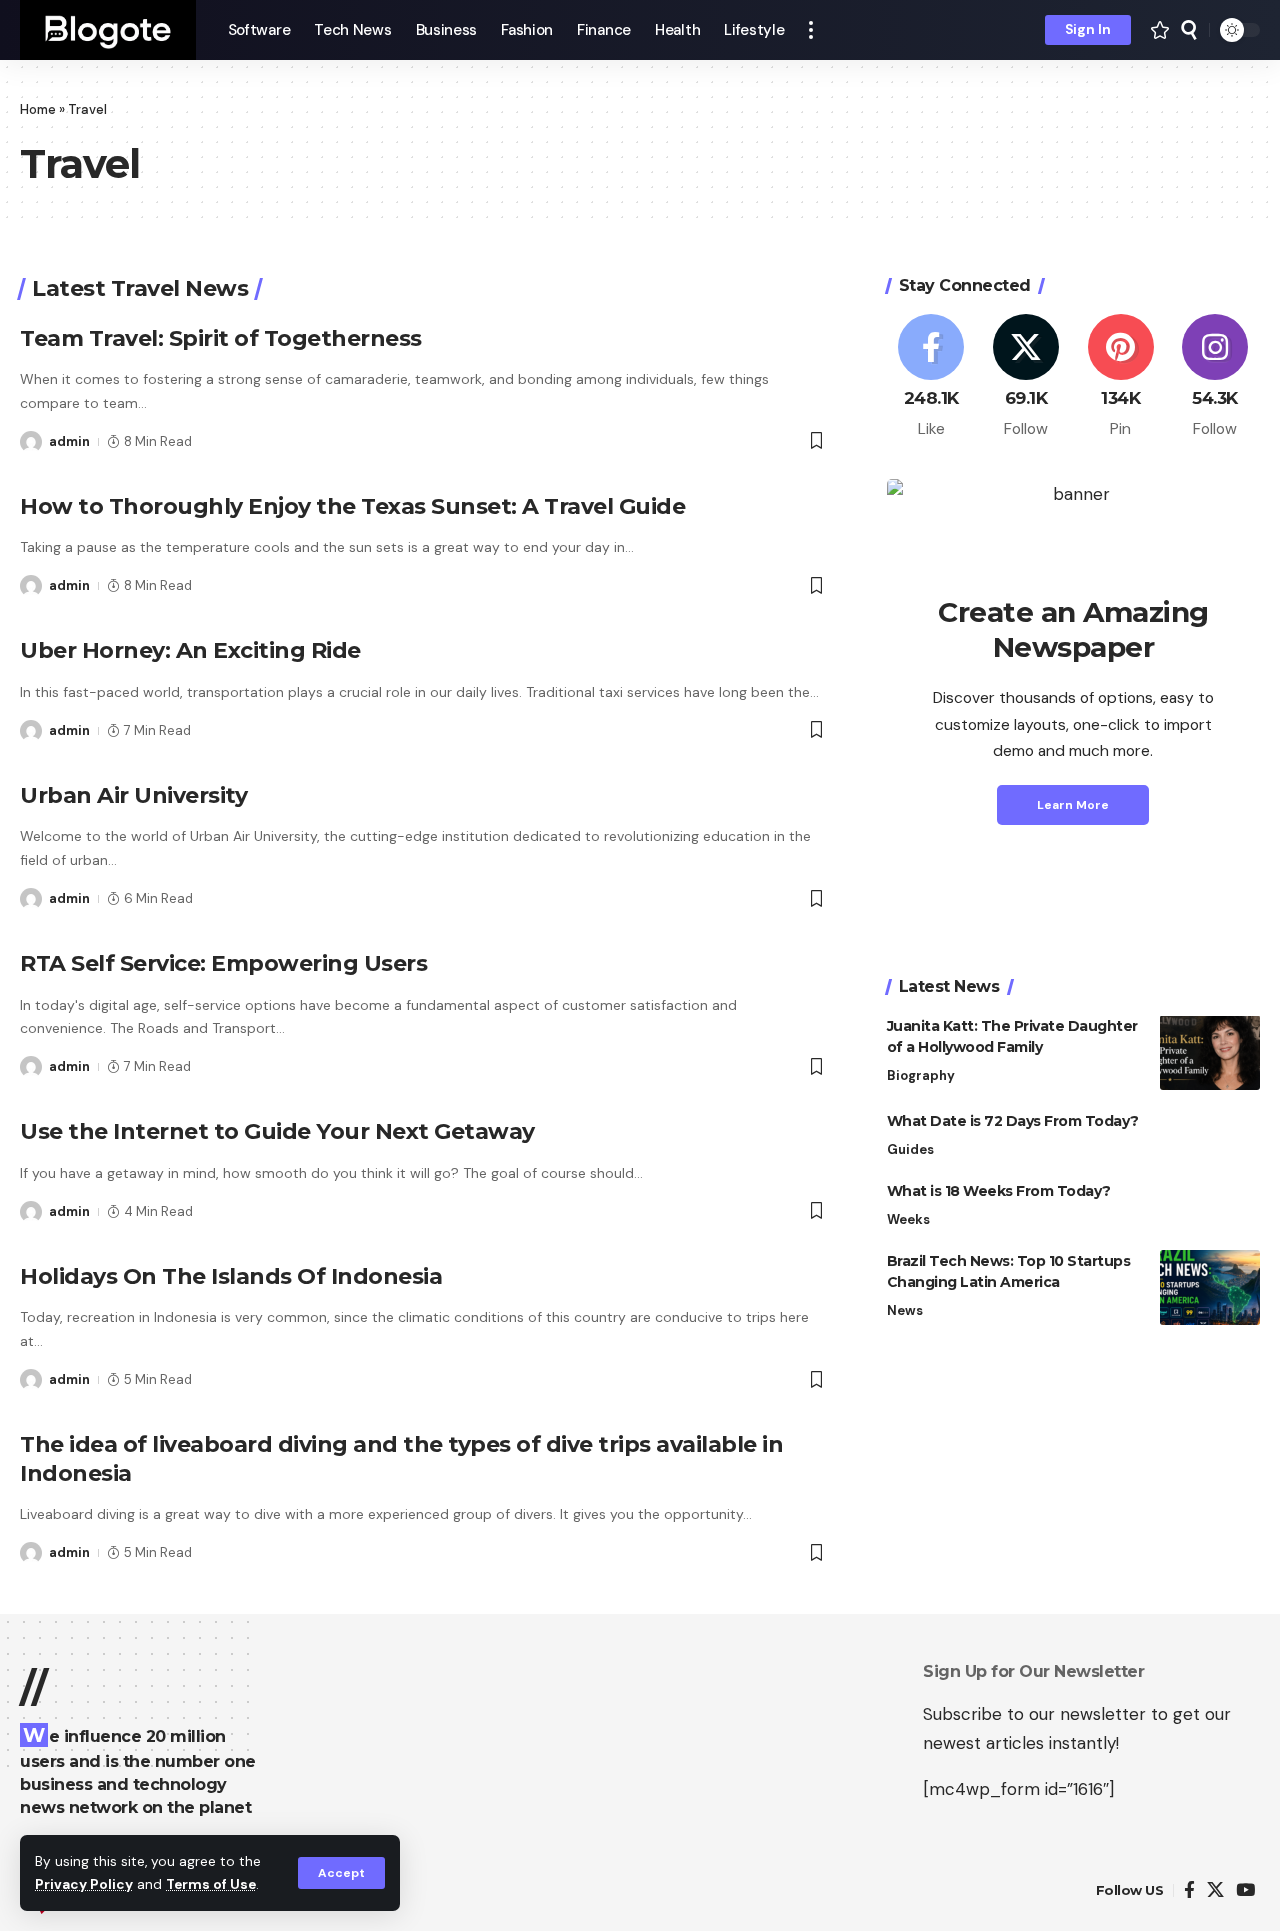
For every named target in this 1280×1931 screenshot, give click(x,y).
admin (69, 441)
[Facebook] (932, 377)
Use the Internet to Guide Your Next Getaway (277, 1131)
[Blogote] (108, 30)
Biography (921, 1074)
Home (38, 109)
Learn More (1073, 804)
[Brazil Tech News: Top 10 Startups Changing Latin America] (1210, 1287)
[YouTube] (1245, 1890)
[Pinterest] (1121, 377)
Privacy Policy (84, 1884)
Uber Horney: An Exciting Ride (190, 650)
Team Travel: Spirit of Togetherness (221, 338)
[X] (1026, 377)
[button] (341, 1873)
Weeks (908, 1218)
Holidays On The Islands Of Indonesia (231, 1276)
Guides (910, 1148)
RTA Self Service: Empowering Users (223, 963)
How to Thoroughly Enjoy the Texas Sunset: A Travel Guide (352, 506)
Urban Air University (133, 795)
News (905, 1309)
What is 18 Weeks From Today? (999, 1190)
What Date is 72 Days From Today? (1013, 1120)
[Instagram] (1215, 377)
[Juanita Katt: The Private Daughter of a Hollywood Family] (1210, 1052)
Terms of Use (211, 1884)
